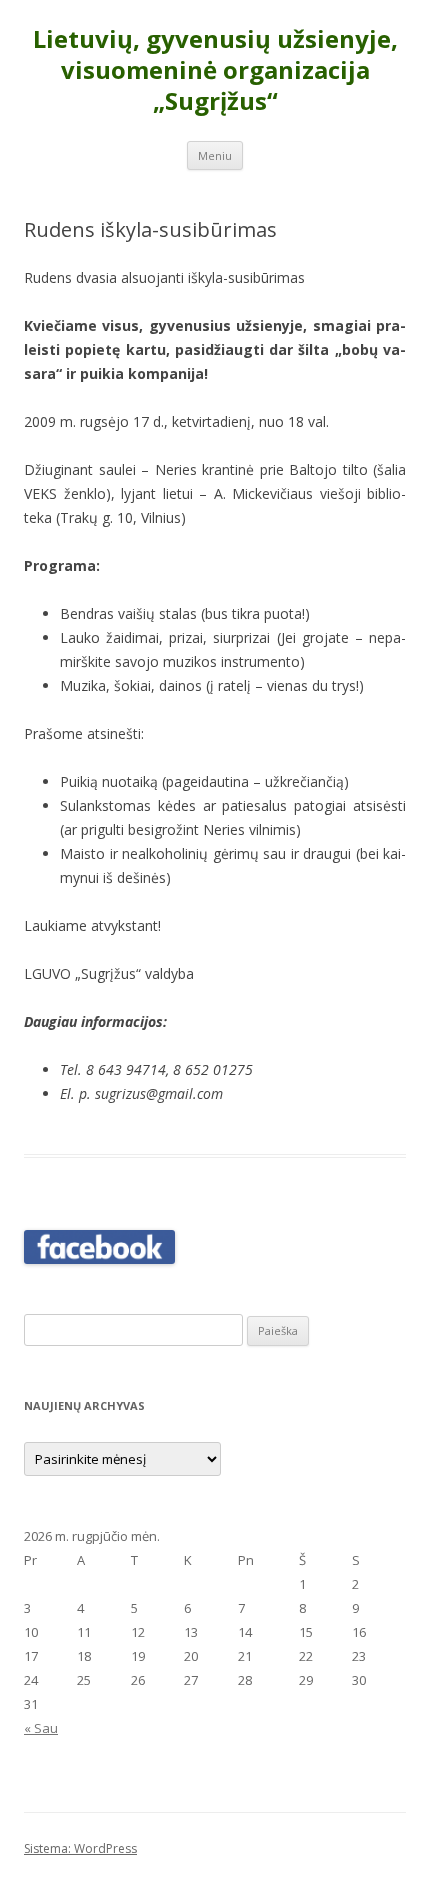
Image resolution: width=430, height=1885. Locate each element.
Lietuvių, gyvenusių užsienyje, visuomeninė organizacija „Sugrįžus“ (215, 70)
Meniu (215, 155)
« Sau (41, 1728)
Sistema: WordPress (80, 1848)
